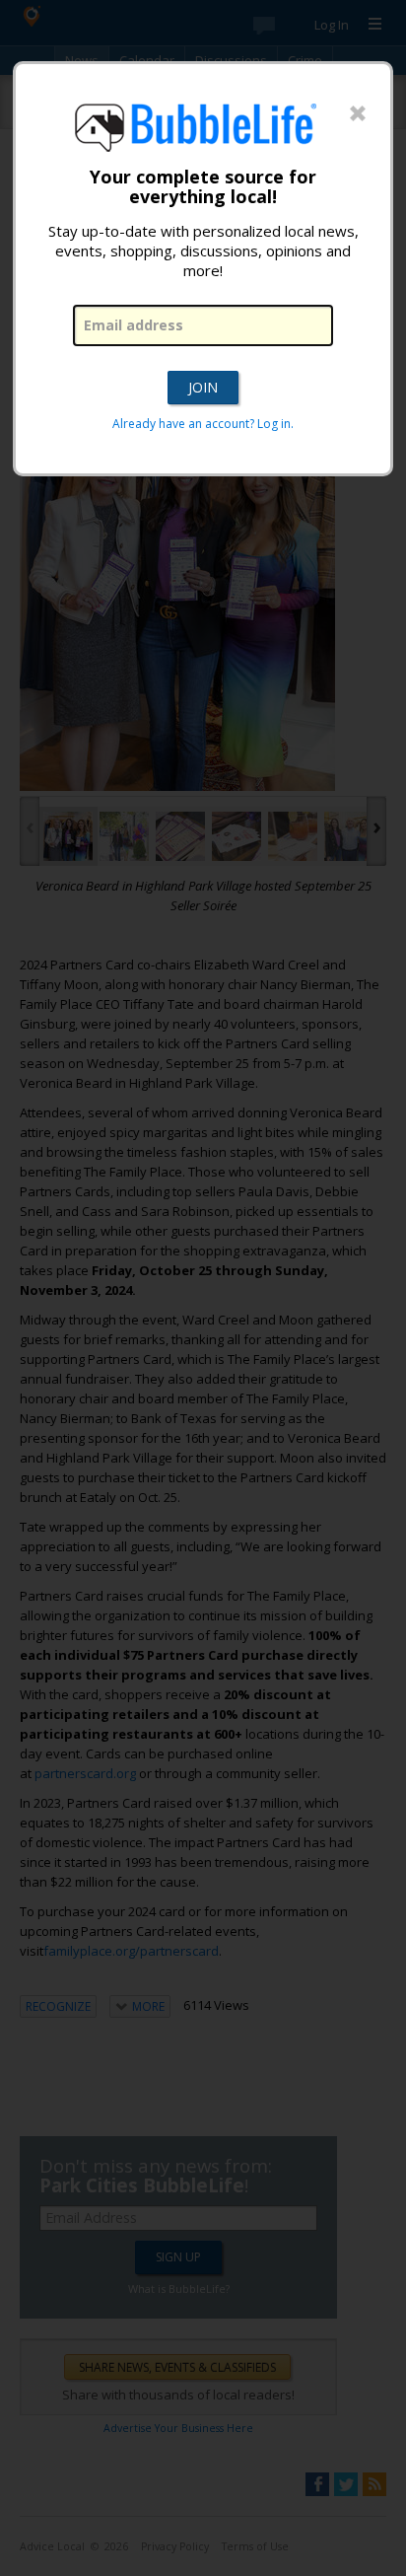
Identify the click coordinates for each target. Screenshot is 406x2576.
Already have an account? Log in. (203, 424)
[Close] (358, 114)
